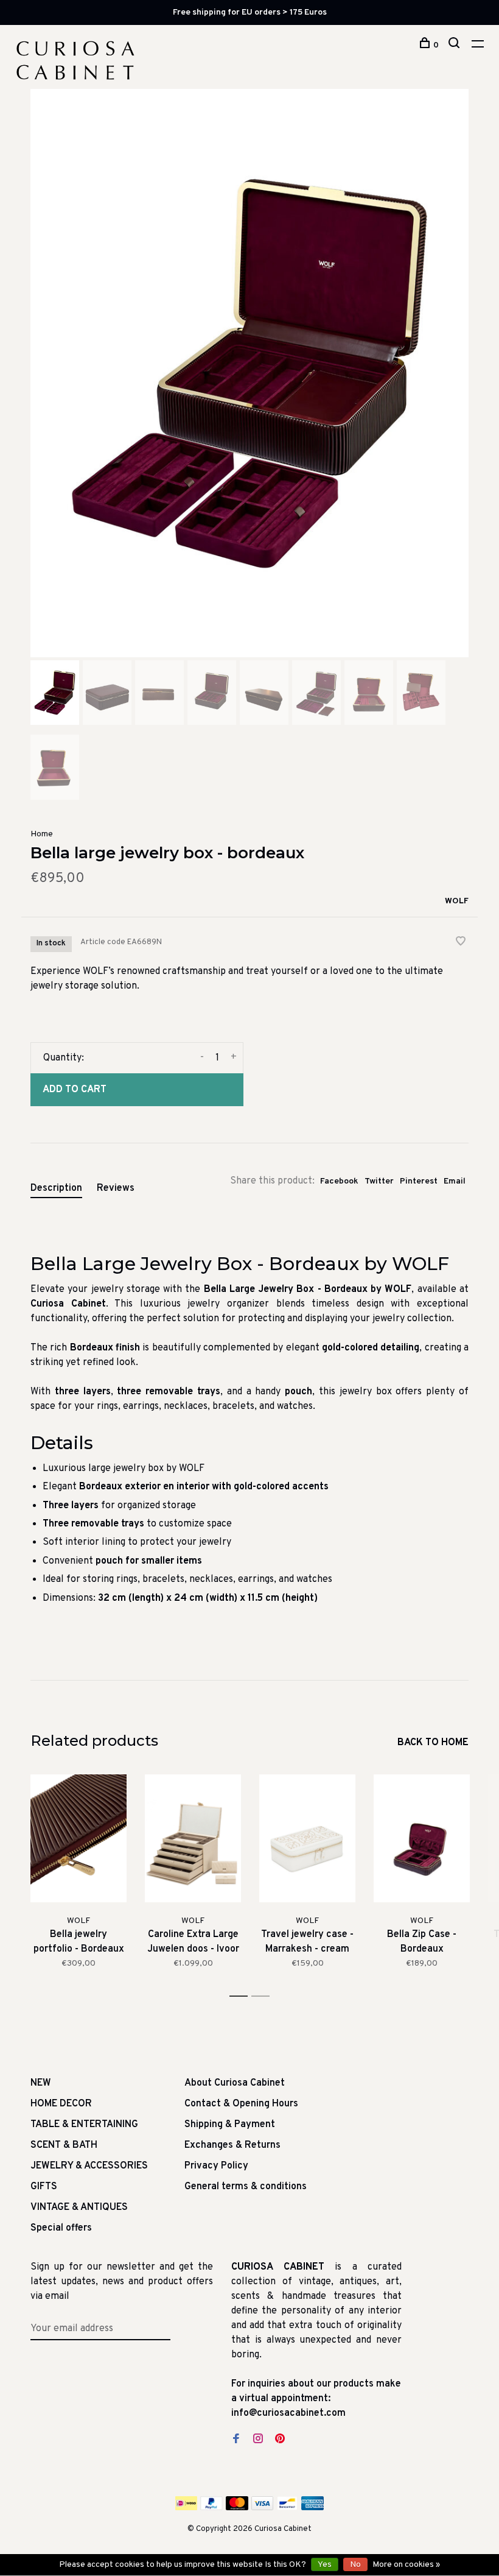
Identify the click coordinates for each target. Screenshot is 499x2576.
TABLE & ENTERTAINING (84, 2125)
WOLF (457, 901)
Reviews (116, 1188)
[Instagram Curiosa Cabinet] (258, 2440)
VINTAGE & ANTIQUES (79, 2207)
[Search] (455, 45)
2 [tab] (264, 1996)
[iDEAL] (186, 2508)
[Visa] (263, 2508)
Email (455, 1181)
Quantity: (64, 1058)
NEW (41, 2083)
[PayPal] (211, 2508)
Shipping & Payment (230, 2125)
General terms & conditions (246, 2187)
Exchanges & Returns (232, 2145)
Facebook (339, 1181)
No (355, 2565)
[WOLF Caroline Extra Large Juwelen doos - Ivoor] (193, 1839)
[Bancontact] (287, 2508)
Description (56, 1188)
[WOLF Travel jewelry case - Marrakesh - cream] (307, 1839)
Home (42, 834)
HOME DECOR (61, 2104)
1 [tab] (242, 1996)
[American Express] (312, 2508)
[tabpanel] (249, 373)
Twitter (379, 1181)
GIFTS (44, 2187)
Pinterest (419, 1181)
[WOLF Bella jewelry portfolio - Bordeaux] (79, 1839)
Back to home (433, 1743)
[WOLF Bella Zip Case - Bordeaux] (422, 1839)
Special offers (61, 2228)
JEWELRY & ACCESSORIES (89, 2166)
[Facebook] (236, 2440)
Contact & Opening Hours (241, 2104)
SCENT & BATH (64, 2145)
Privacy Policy (216, 2166)
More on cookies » (406, 2565)
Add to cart (75, 1090)
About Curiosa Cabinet (235, 2083)
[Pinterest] (280, 2440)
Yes (325, 2565)
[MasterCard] (237, 2508)
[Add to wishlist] (461, 943)
